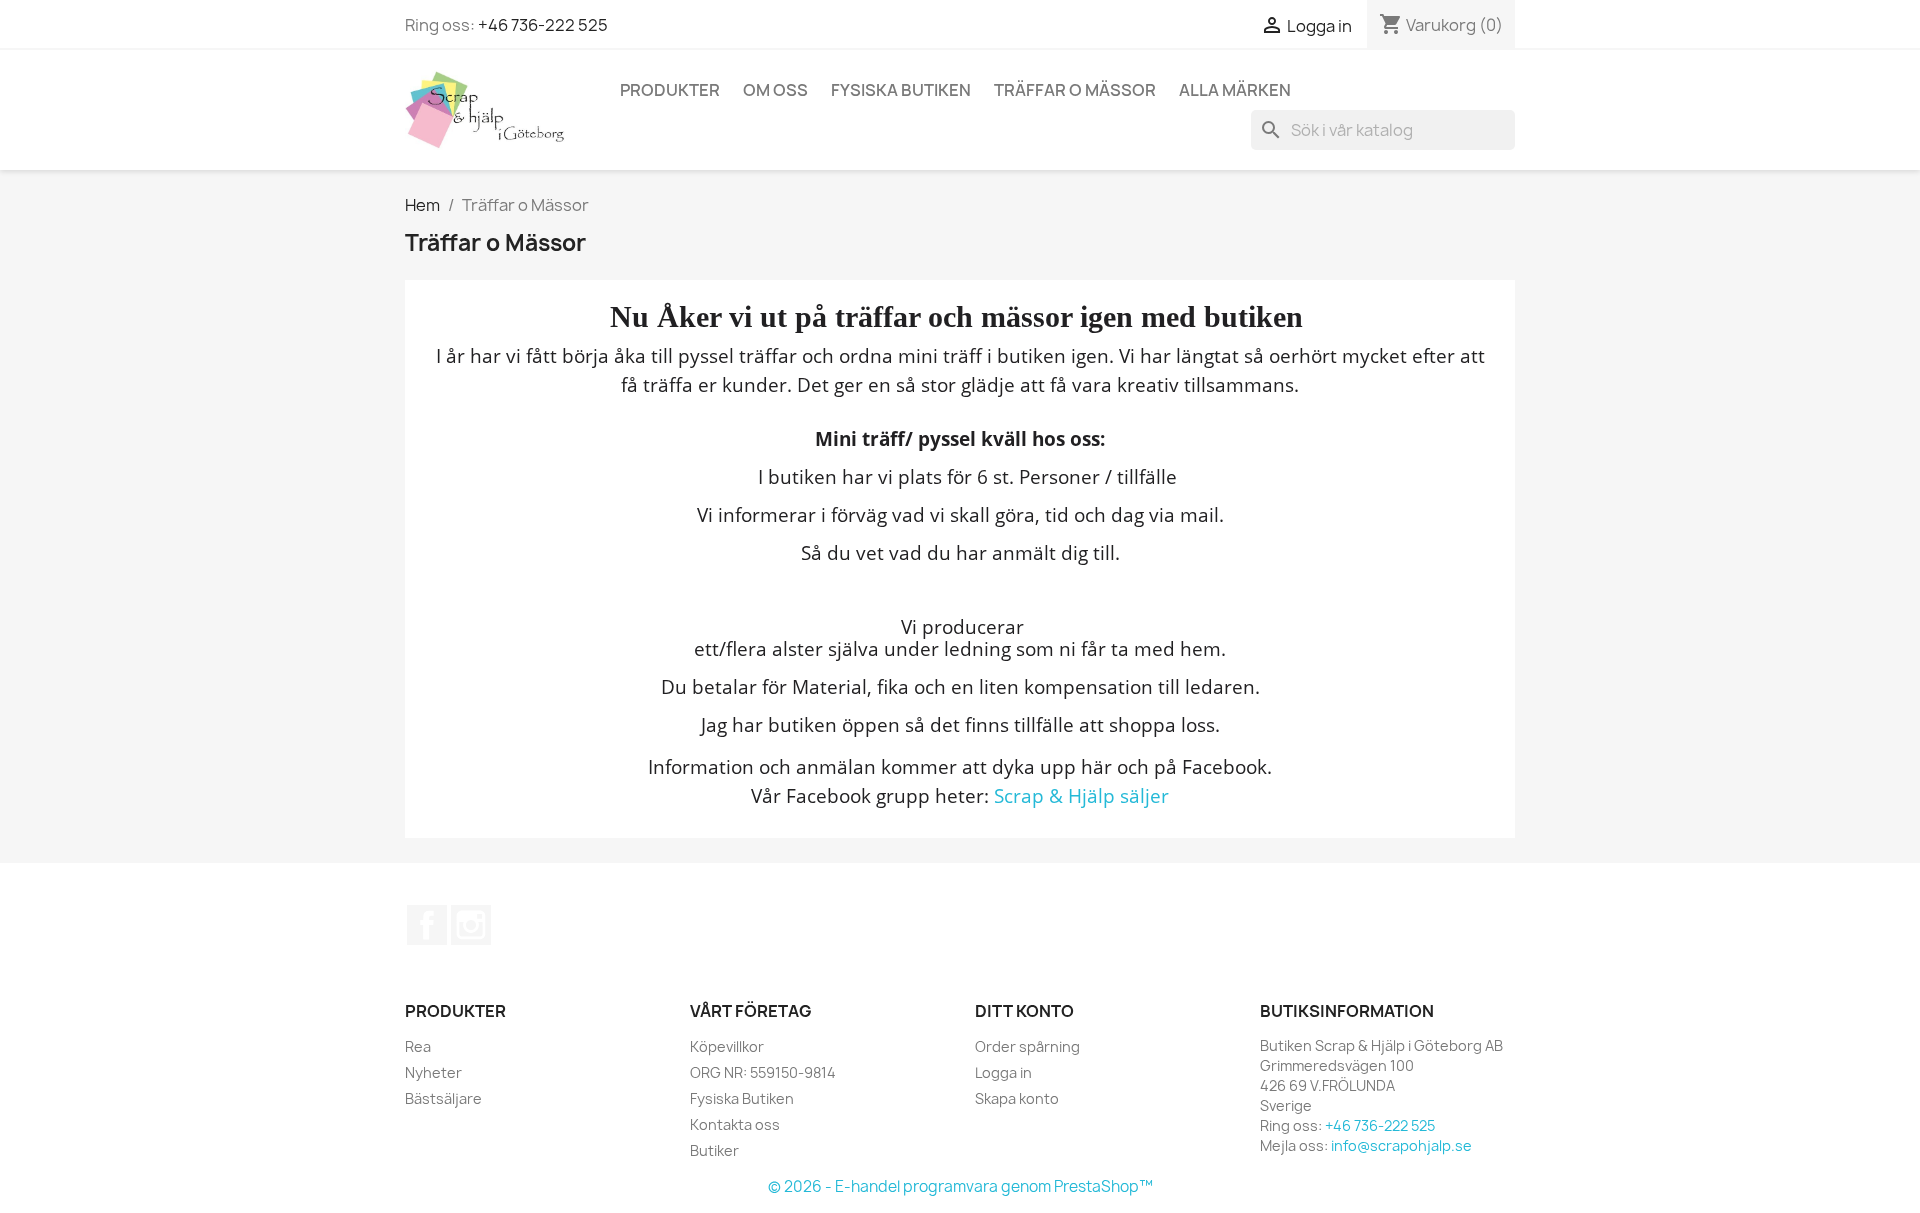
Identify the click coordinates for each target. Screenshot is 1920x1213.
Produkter (670, 90)
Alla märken (1235, 90)
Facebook (427, 925)
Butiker (714, 1150)
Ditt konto (1024, 1011)
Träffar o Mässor (1075, 90)
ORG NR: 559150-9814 (763, 1072)
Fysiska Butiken (901, 90)
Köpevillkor (727, 1046)
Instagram (471, 925)
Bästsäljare (443, 1098)
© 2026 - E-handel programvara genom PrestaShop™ (960, 1186)
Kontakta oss (735, 1124)
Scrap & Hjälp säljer (1081, 795)
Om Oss (775, 90)
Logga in (1003, 1072)
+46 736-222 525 (543, 25)
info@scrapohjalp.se (1401, 1145)
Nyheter (433, 1072)
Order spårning (1027, 1046)
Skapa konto (1017, 1098)
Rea (418, 1046)
